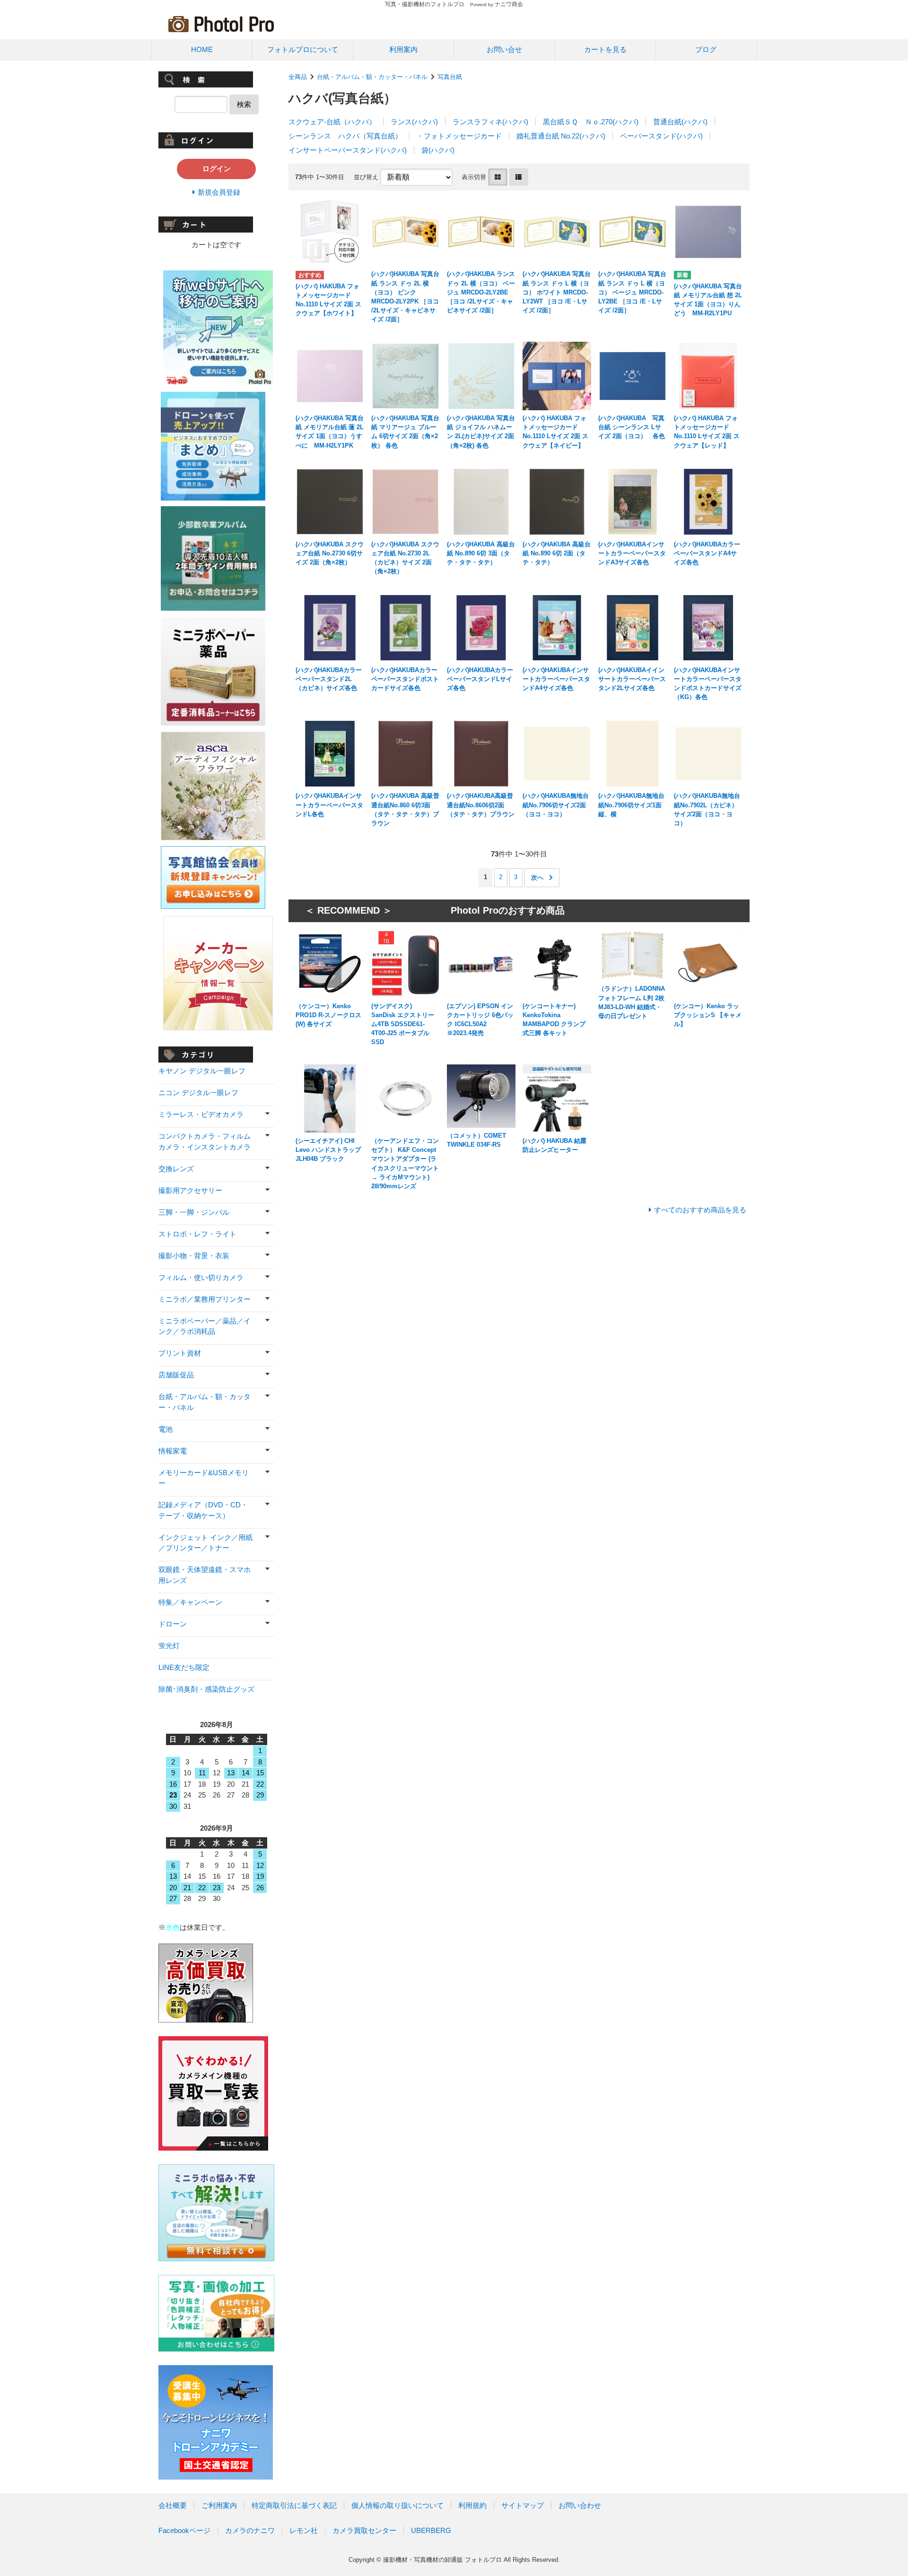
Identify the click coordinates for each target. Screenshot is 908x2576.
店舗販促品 (176, 1375)
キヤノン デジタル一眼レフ (202, 1071)
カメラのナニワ (250, 2530)
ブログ (706, 49)
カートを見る (605, 49)
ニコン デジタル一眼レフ (198, 1093)
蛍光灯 (169, 1646)
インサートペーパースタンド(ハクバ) (348, 150)
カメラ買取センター (364, 2530)
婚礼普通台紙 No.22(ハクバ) (561, 136)
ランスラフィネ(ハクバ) (490, 122)
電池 (166, 1429)
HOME (202, 49)
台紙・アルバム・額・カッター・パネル (372, 77)
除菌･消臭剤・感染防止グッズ (206, 1689)
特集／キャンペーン (190, 1602)
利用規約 (472, 2505)
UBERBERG (431, 2530)
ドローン (173, 1624)
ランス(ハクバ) (414, 122)
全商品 (298, 77)
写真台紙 (450, 77)
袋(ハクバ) (438, 150)
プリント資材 (180, 1353)
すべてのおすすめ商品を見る (700, 1210)
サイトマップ (523, 2505)
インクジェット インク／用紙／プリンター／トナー (205, 1543)
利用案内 (403, 49)
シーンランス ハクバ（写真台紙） (345, 136)
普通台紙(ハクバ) (680, 122)
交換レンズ (176, 1169)
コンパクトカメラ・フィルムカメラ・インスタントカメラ (205, 1141)
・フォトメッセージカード (459, 136)
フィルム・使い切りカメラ (201, 1277)
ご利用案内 (219, 2505)
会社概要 (173, 2505)
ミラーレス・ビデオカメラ (201, 1114)
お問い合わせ (580, 2505)
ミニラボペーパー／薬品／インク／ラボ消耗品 (205, 1326)
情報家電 (173, 1451)
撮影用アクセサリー (190, 1190)
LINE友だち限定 (184, 1667)
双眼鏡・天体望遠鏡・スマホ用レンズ (205, 1575)
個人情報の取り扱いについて (397, 2505)
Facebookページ (184, 2530)
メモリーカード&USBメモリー (204, 1478)
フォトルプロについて (303, 49)
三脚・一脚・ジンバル (194, 1212)
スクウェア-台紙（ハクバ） (332, 122)
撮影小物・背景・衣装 (194, 1256)
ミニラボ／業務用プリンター (205, 1299)
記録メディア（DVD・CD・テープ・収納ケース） (203, 1510)
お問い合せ (504, 49)
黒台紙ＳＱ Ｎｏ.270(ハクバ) (591, 122)
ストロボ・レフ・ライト (197, 1234)
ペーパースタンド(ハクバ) (661, 136)
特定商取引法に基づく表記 (294, 2505)
